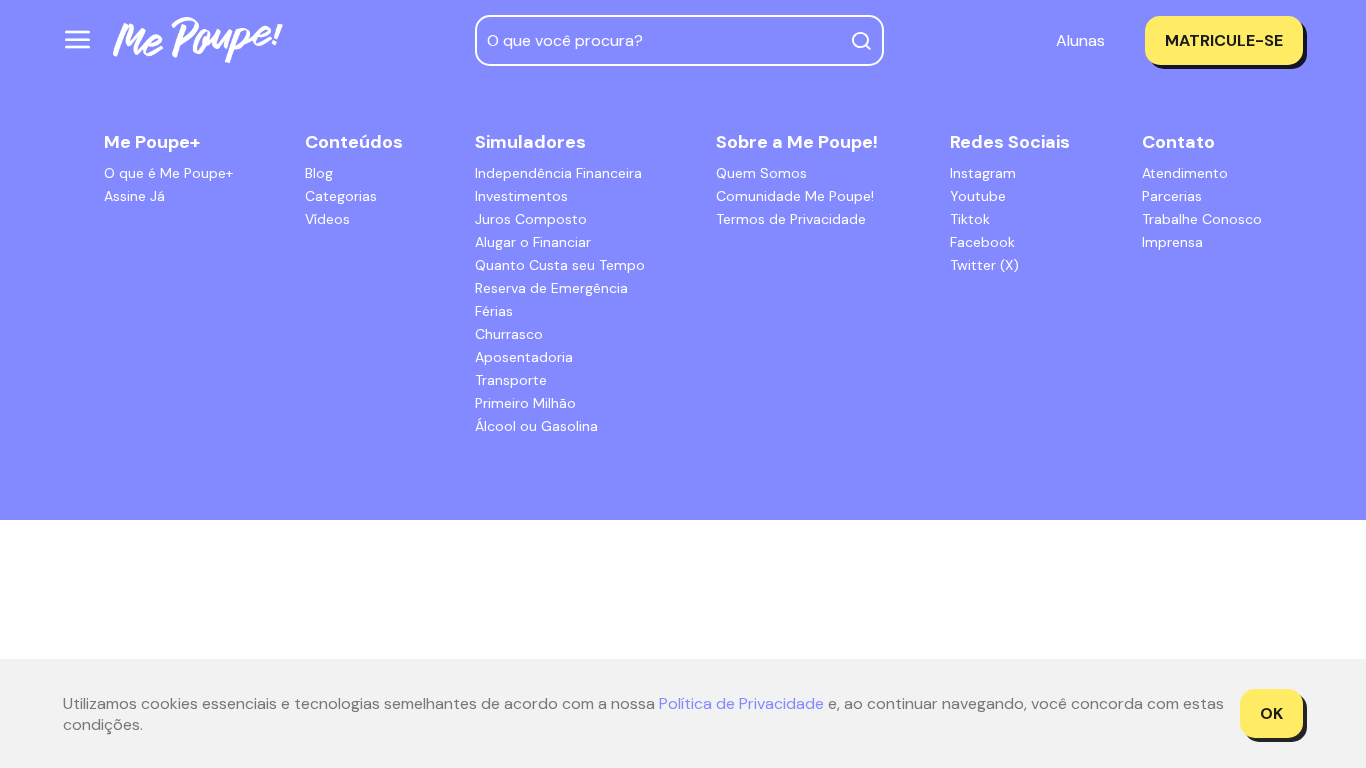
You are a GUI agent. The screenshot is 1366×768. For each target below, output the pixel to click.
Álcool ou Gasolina (536, 426)
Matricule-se (1224, 40)
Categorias (341, 196)
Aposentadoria (524, 357)
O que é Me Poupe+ (168, 173)
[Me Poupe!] (198, 40)
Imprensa (1172, 242)
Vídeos (327, 219)
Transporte (511, 380)
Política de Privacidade (741, 703)
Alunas (1080, 40)
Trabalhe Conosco (1202, 219)
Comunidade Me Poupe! (795, 196)
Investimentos (521, 196)
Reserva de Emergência (551, 288)
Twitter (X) (984, 265)
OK (1271, 713)
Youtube (978, 196)
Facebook (982, 242)
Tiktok (970, 219)
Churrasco (509, 334)
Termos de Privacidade (791, 219)
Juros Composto (531, 219)
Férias (494, 311)
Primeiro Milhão (525, 403)
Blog (319, 173)
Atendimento (1185, 173)
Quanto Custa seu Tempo (560, 265)
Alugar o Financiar (533, 242)
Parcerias (1172, 196)
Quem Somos (761, 173)
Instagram (983, 173)
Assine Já (134, 196)
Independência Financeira (558, 173)
